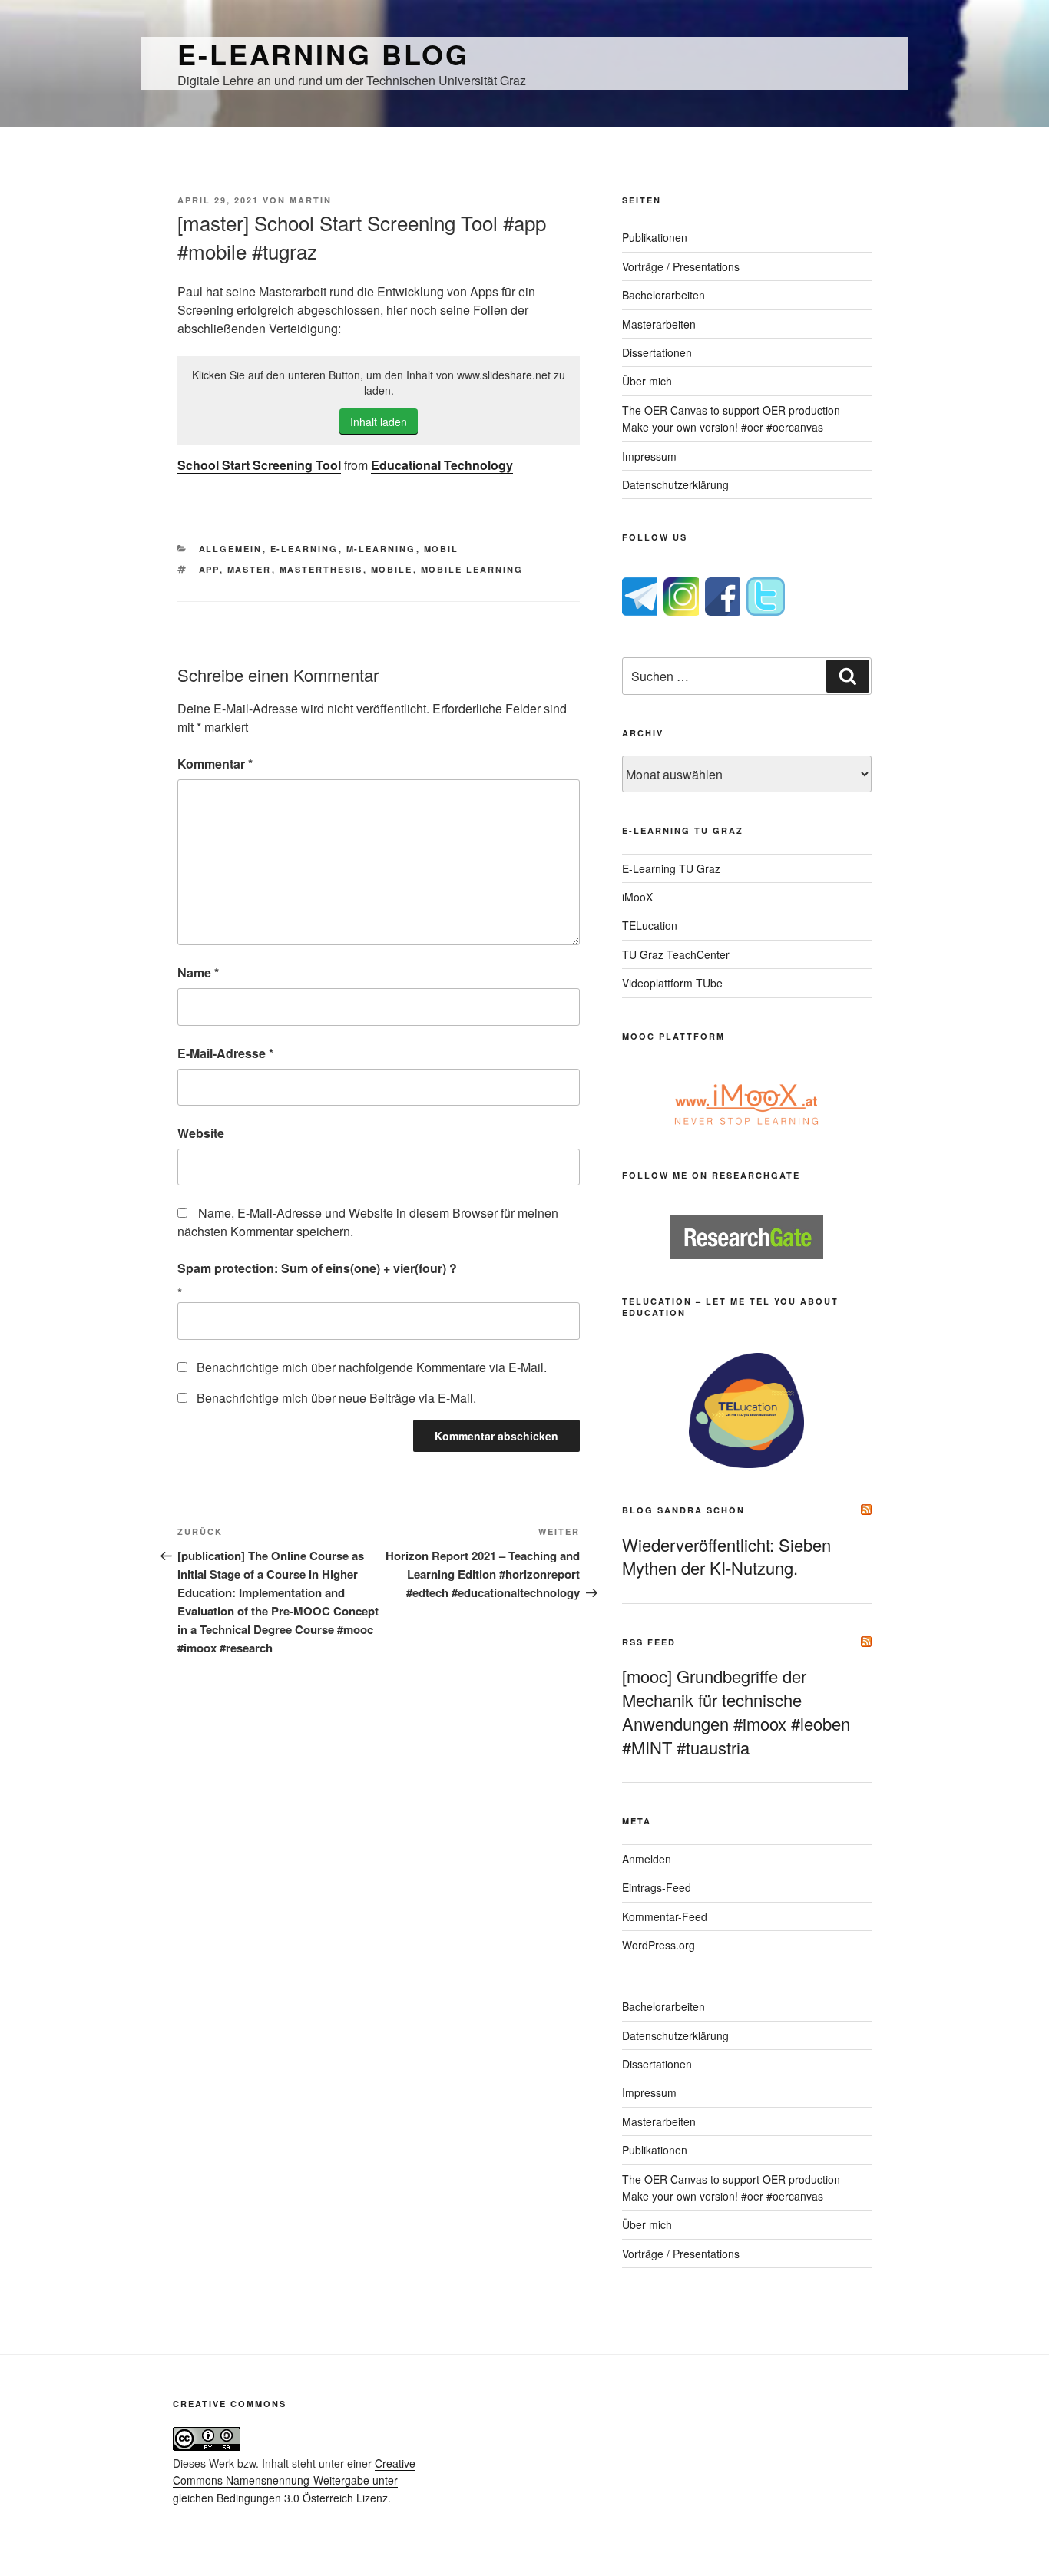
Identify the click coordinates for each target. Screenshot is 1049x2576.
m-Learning (381, 549)
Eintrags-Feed (657, 1887)
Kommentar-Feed (665, 1916)
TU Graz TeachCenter (676, 954)
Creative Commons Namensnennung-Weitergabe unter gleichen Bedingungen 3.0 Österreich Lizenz (294, 2480)
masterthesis (321, 569)
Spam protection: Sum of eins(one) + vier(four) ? (317, 1268)
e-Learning (304, 549)
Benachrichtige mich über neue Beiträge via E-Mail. (336, 1398)
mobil (442, 549)
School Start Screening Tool (259, 465)
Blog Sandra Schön (683, 1510)
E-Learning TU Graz (671, 868)
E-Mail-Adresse (225, 1053)
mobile (392, 569)
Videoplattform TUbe (672, 983)
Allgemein (231, 549)
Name (198, 972)
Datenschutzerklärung (675, 484)
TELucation (650, 925)
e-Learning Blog (323, 54)
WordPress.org (659, 1945)
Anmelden (647, 1859)
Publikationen (655, 237)
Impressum (649, 456)
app (209, 569)
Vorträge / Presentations (681, 266)
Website (201, 1133)
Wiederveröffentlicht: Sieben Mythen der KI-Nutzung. (726, 1556)
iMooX (637, 897)
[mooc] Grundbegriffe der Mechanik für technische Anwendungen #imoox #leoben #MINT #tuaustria (736, 1711)
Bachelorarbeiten (663, 295)
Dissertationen (657, 352)
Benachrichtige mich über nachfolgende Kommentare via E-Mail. (372, 1367)
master (250, 569)
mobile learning (472, 569)
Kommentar (215, 764)
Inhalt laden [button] (379, 422)
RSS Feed (649, 1642)
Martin (311, 200)
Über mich (647, 381)
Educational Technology (442, 465)
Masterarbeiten (659, 324)
